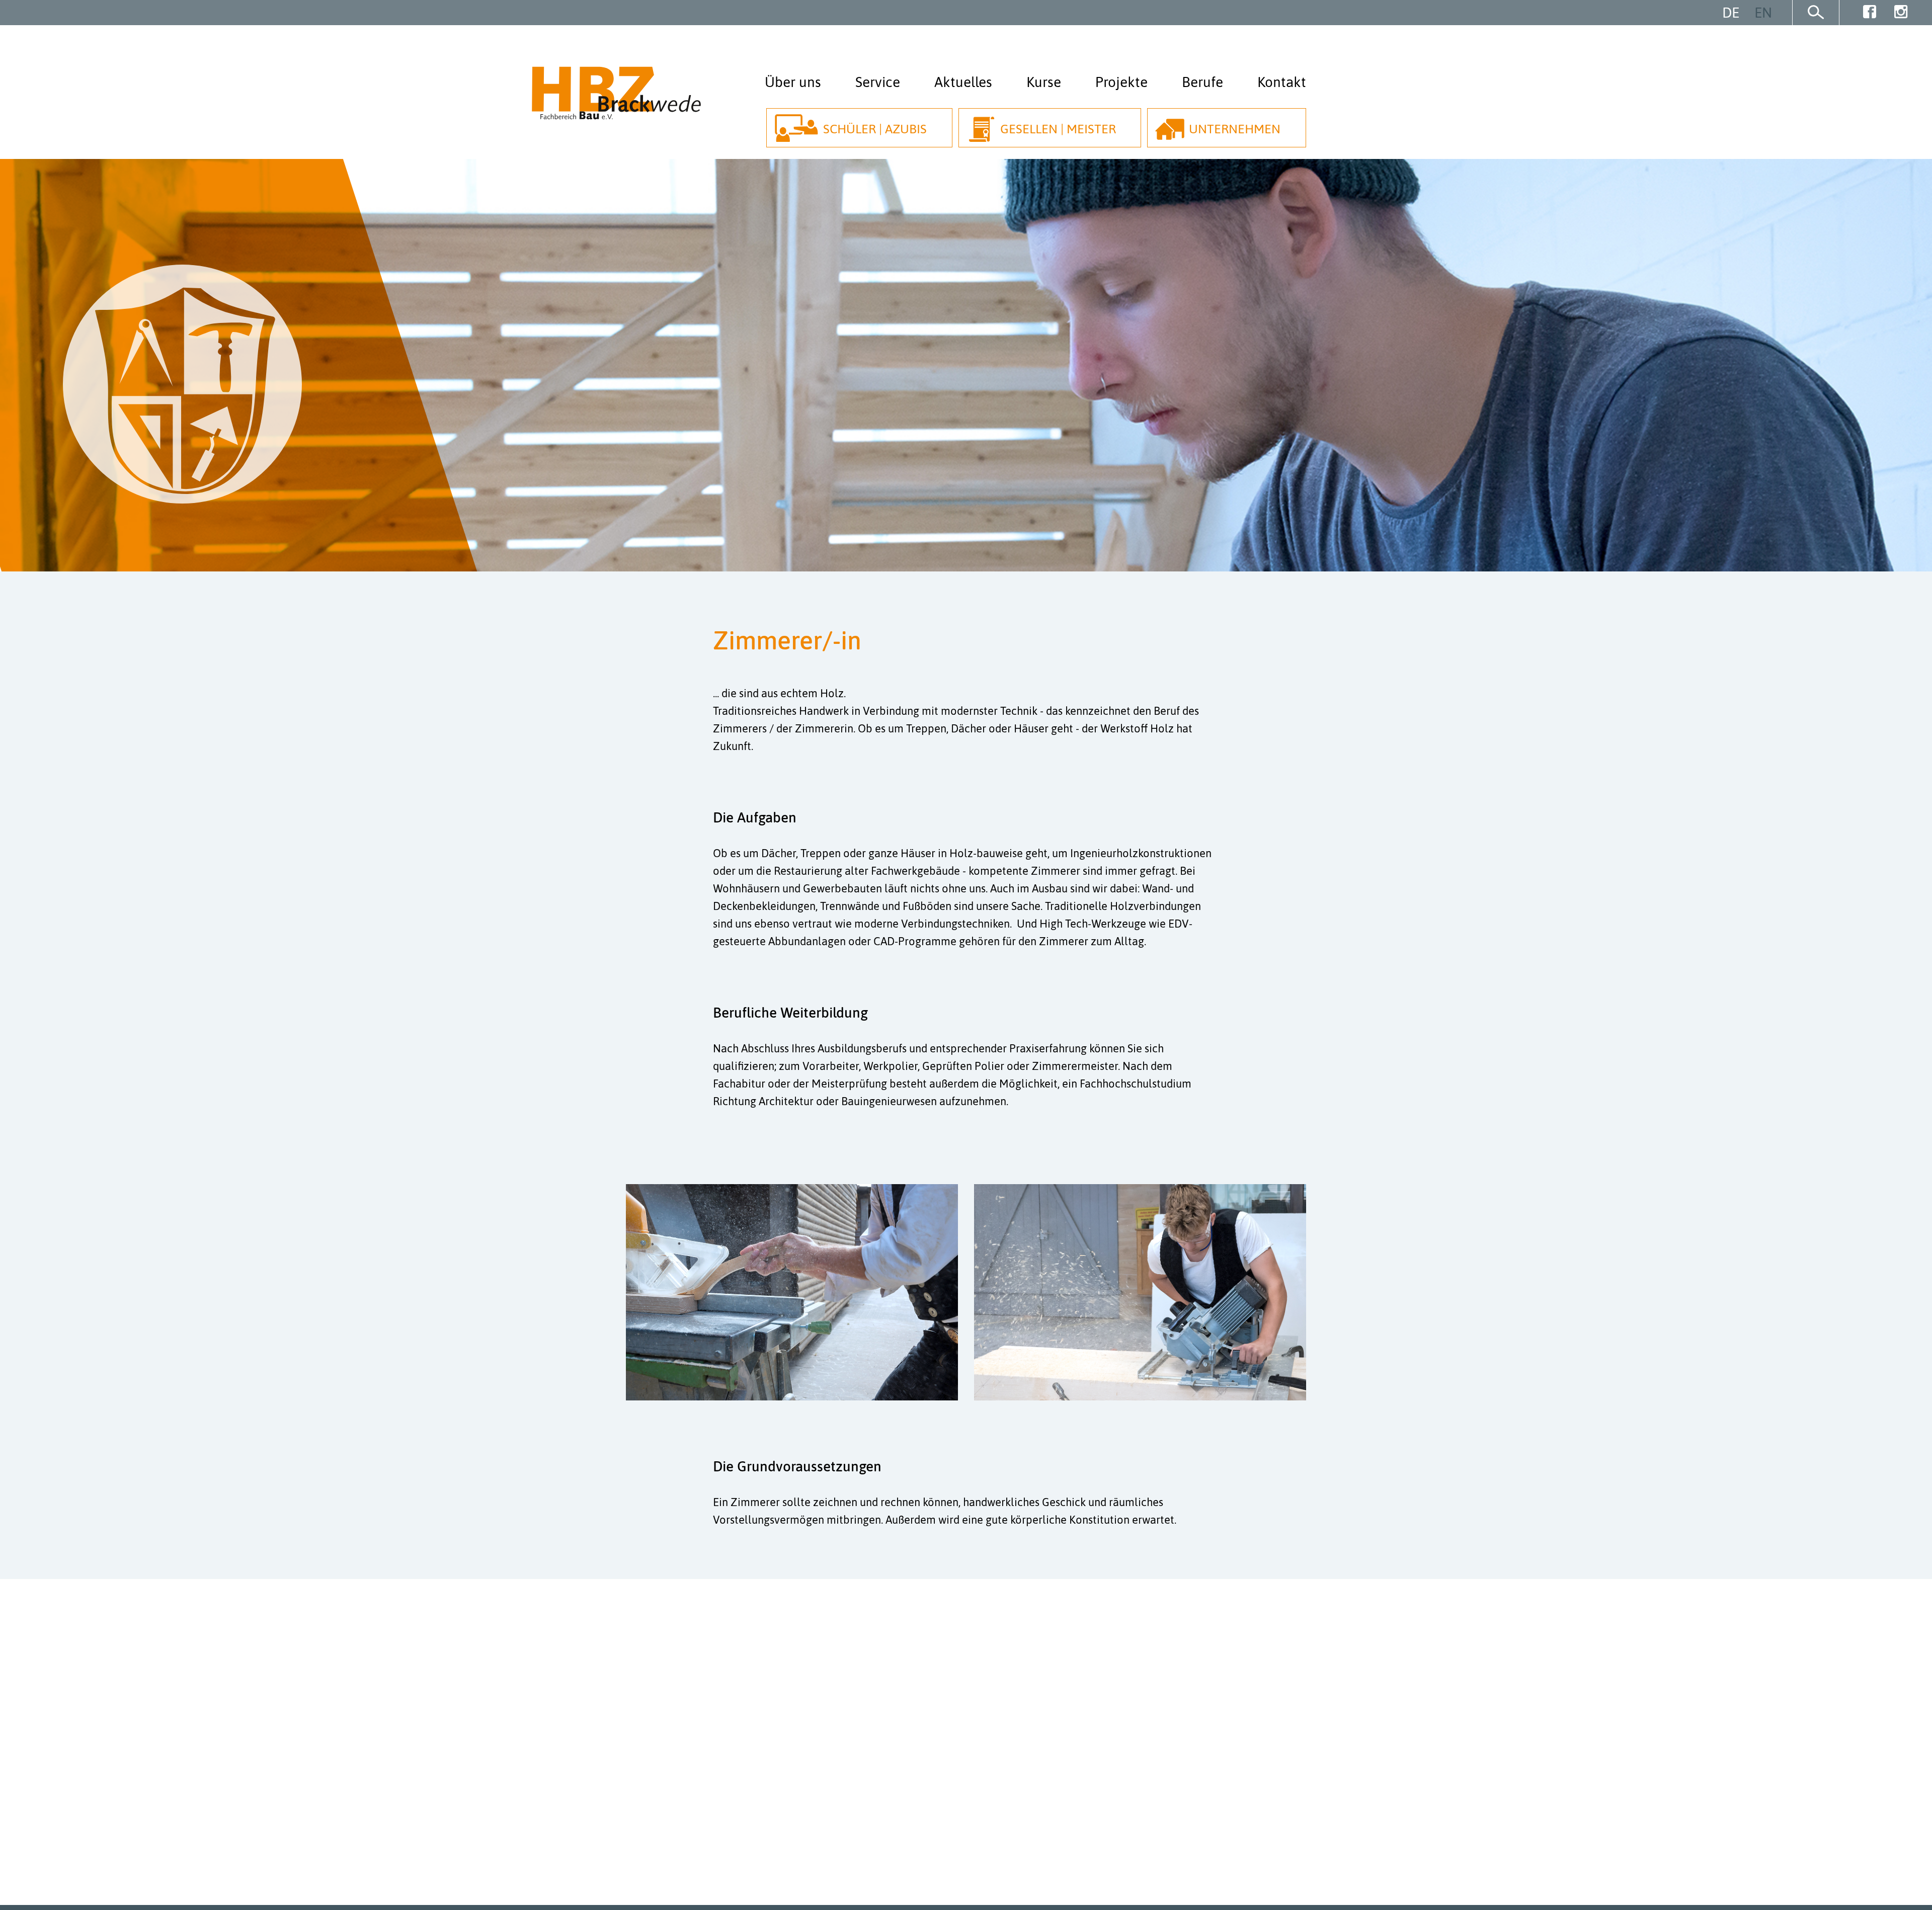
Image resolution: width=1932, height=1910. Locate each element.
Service (878, 82)
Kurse (1044, 82)
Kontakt (1282, 82)
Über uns (793, 82)
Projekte (1121, 82)
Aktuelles (963, 82)
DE (1731, 13)
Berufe (1202, 82)
